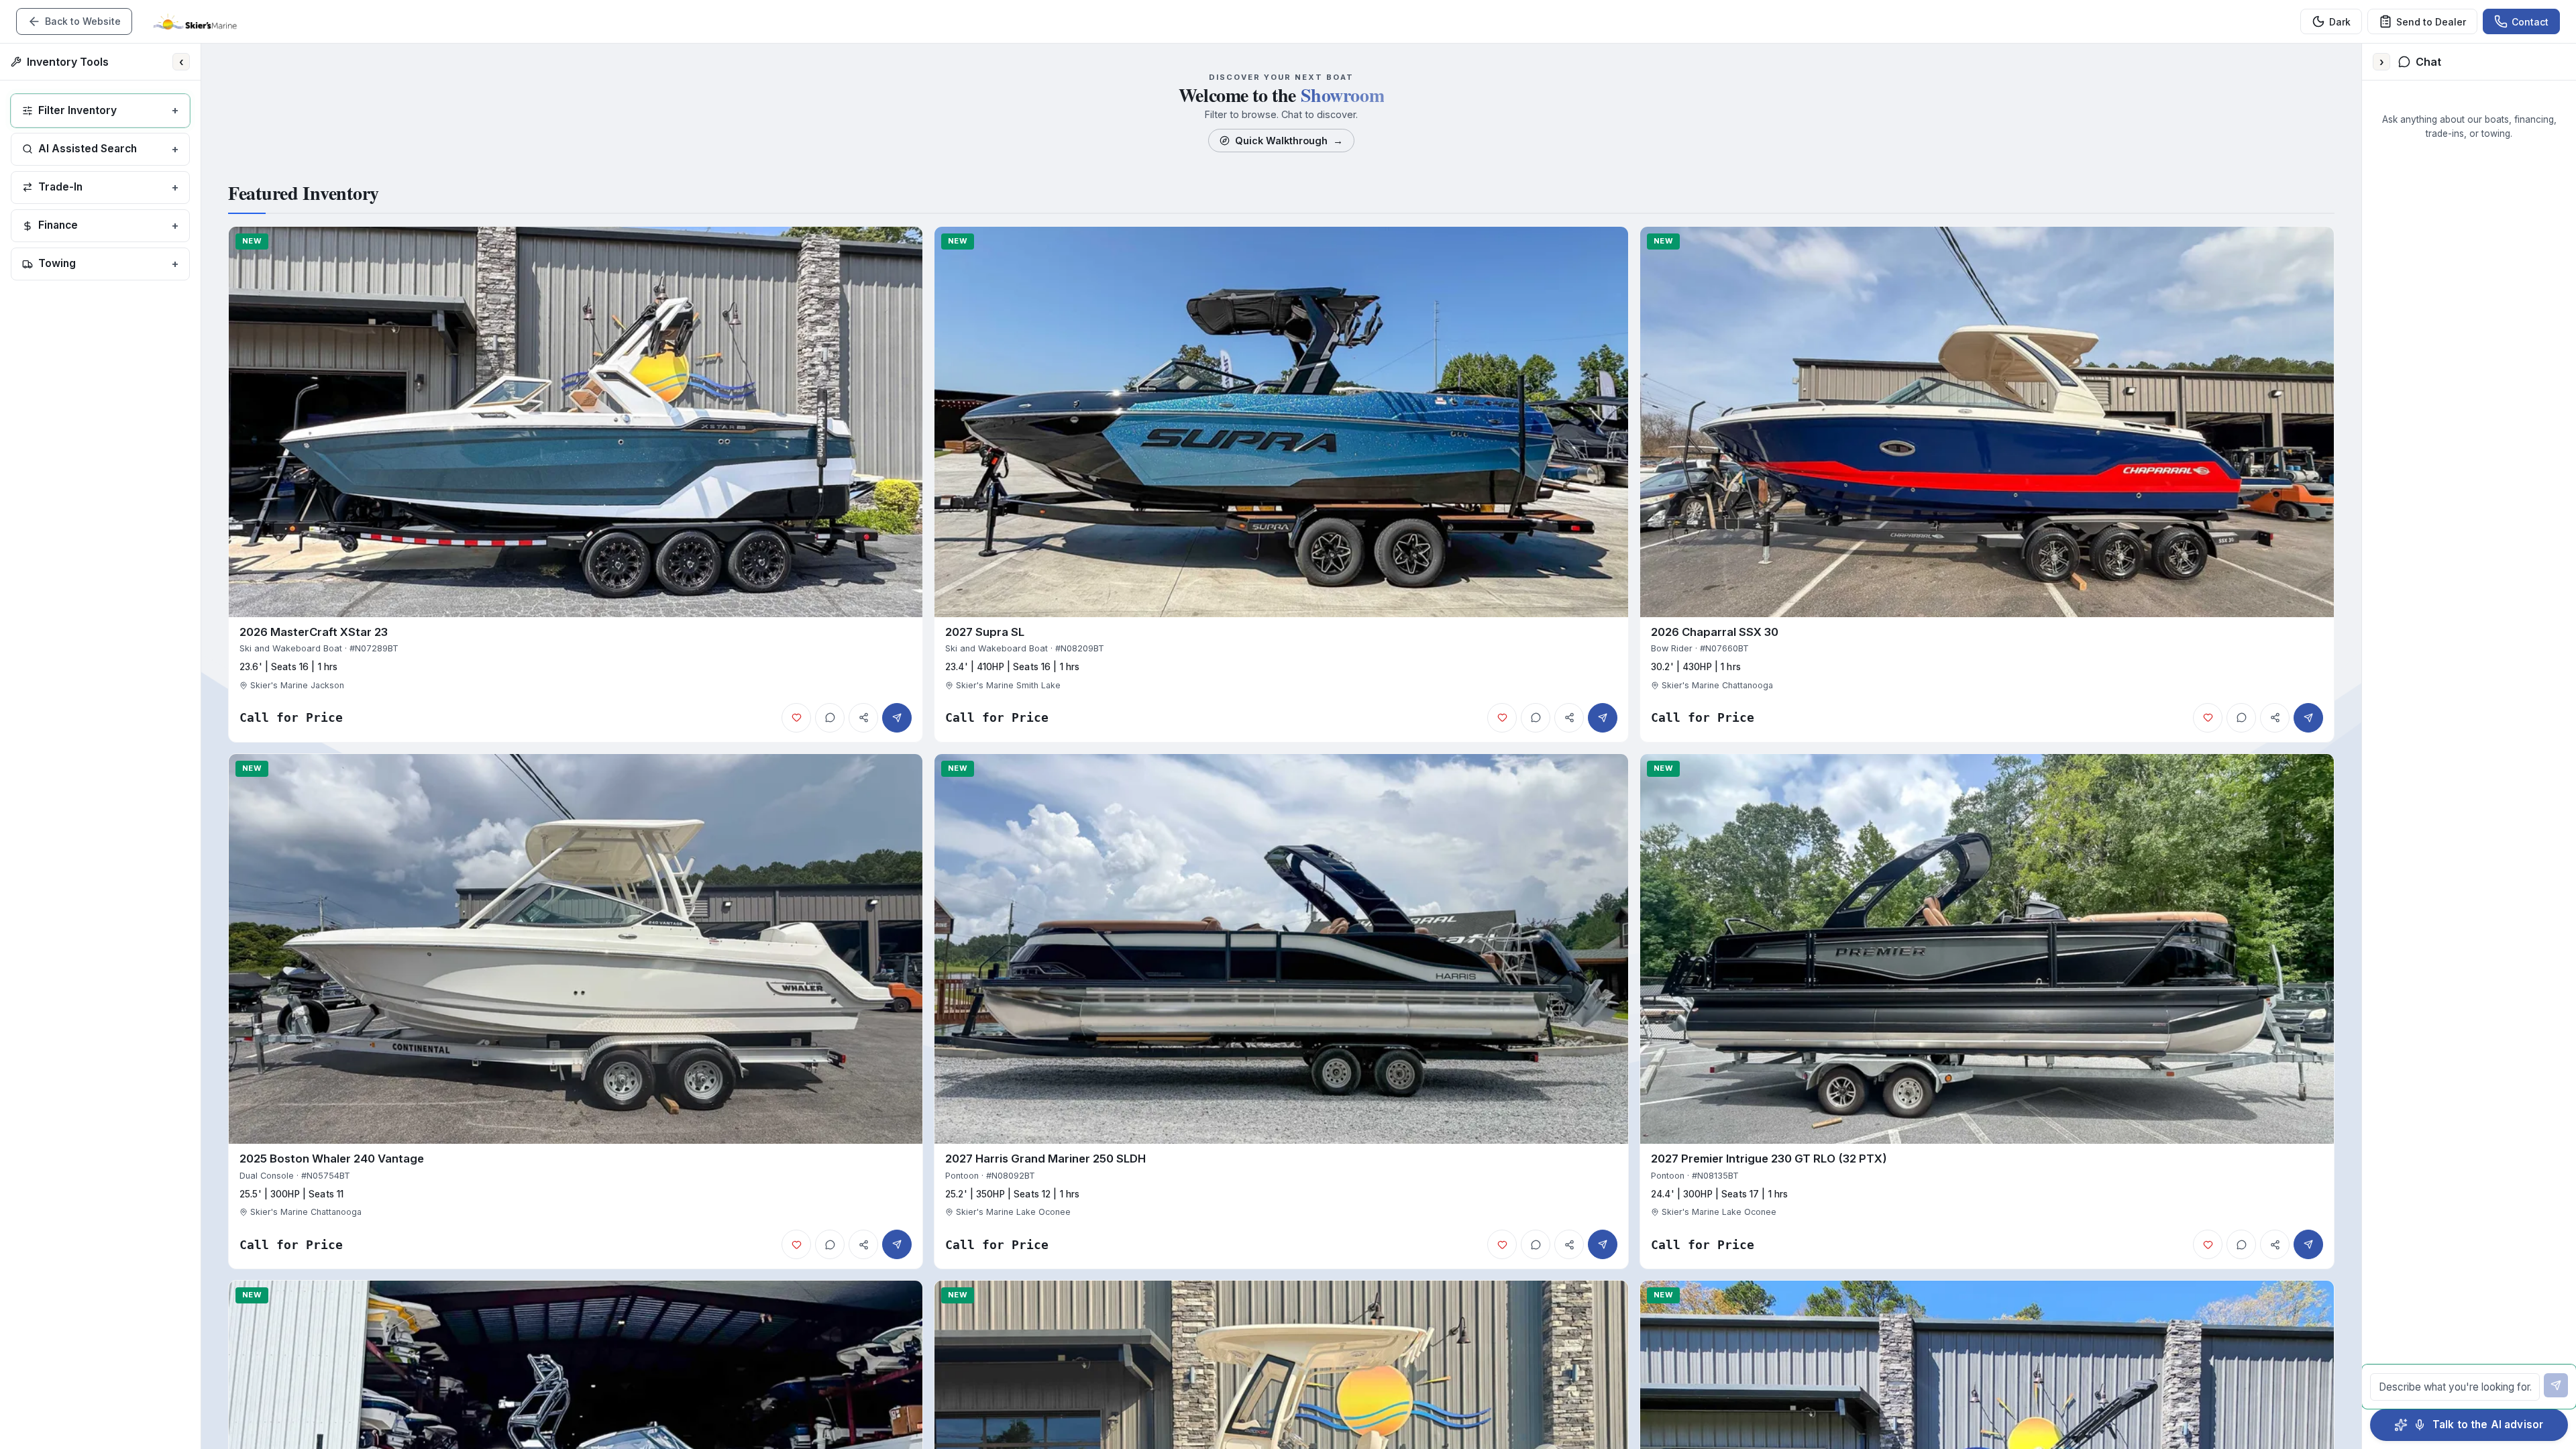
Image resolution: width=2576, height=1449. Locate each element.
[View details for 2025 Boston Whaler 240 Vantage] (576, 1012)
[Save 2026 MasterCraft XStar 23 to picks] (796, 718)
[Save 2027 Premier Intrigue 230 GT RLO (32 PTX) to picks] (2208, 1244)
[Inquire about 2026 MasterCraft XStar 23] (897, 718)
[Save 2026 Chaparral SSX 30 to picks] (2208, 718)
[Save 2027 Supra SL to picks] (1502, 718)
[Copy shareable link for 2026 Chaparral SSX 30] (2275, 718)
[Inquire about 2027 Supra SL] (1603, 718)
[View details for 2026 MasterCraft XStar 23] (576, 484)
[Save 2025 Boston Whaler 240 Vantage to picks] (796, 1244)
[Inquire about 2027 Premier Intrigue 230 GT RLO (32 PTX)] (2308, 1244)
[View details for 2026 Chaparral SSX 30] (1987, 484)
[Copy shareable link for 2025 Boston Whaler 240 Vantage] (863, 1244)
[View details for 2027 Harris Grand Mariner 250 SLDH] (1281, 1012)
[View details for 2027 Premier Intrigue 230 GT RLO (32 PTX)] (1987, 1012)
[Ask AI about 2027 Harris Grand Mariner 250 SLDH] (1536, 1244)
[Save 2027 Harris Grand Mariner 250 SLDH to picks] (1502, 1244)
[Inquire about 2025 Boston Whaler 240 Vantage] (897, 1244)
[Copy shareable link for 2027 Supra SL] (1569, 718)
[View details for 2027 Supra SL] (1281, 484)
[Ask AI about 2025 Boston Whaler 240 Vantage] (830, 1244)
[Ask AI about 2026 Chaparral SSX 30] (2241, 718)
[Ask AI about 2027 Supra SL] (1536, 718)
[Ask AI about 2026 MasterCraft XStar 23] (830, 718)
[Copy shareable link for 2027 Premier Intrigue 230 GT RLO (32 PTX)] (2275, 1244)
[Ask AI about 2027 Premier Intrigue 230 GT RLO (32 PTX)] (2241, 1244)
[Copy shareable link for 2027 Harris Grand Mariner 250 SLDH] (1569, 1244)
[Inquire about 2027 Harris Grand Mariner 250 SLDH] (1603, 1244)
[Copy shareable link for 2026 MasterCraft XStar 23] (863, 718)
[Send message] (2556, 1385)
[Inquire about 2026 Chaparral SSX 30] (2308, 718)
